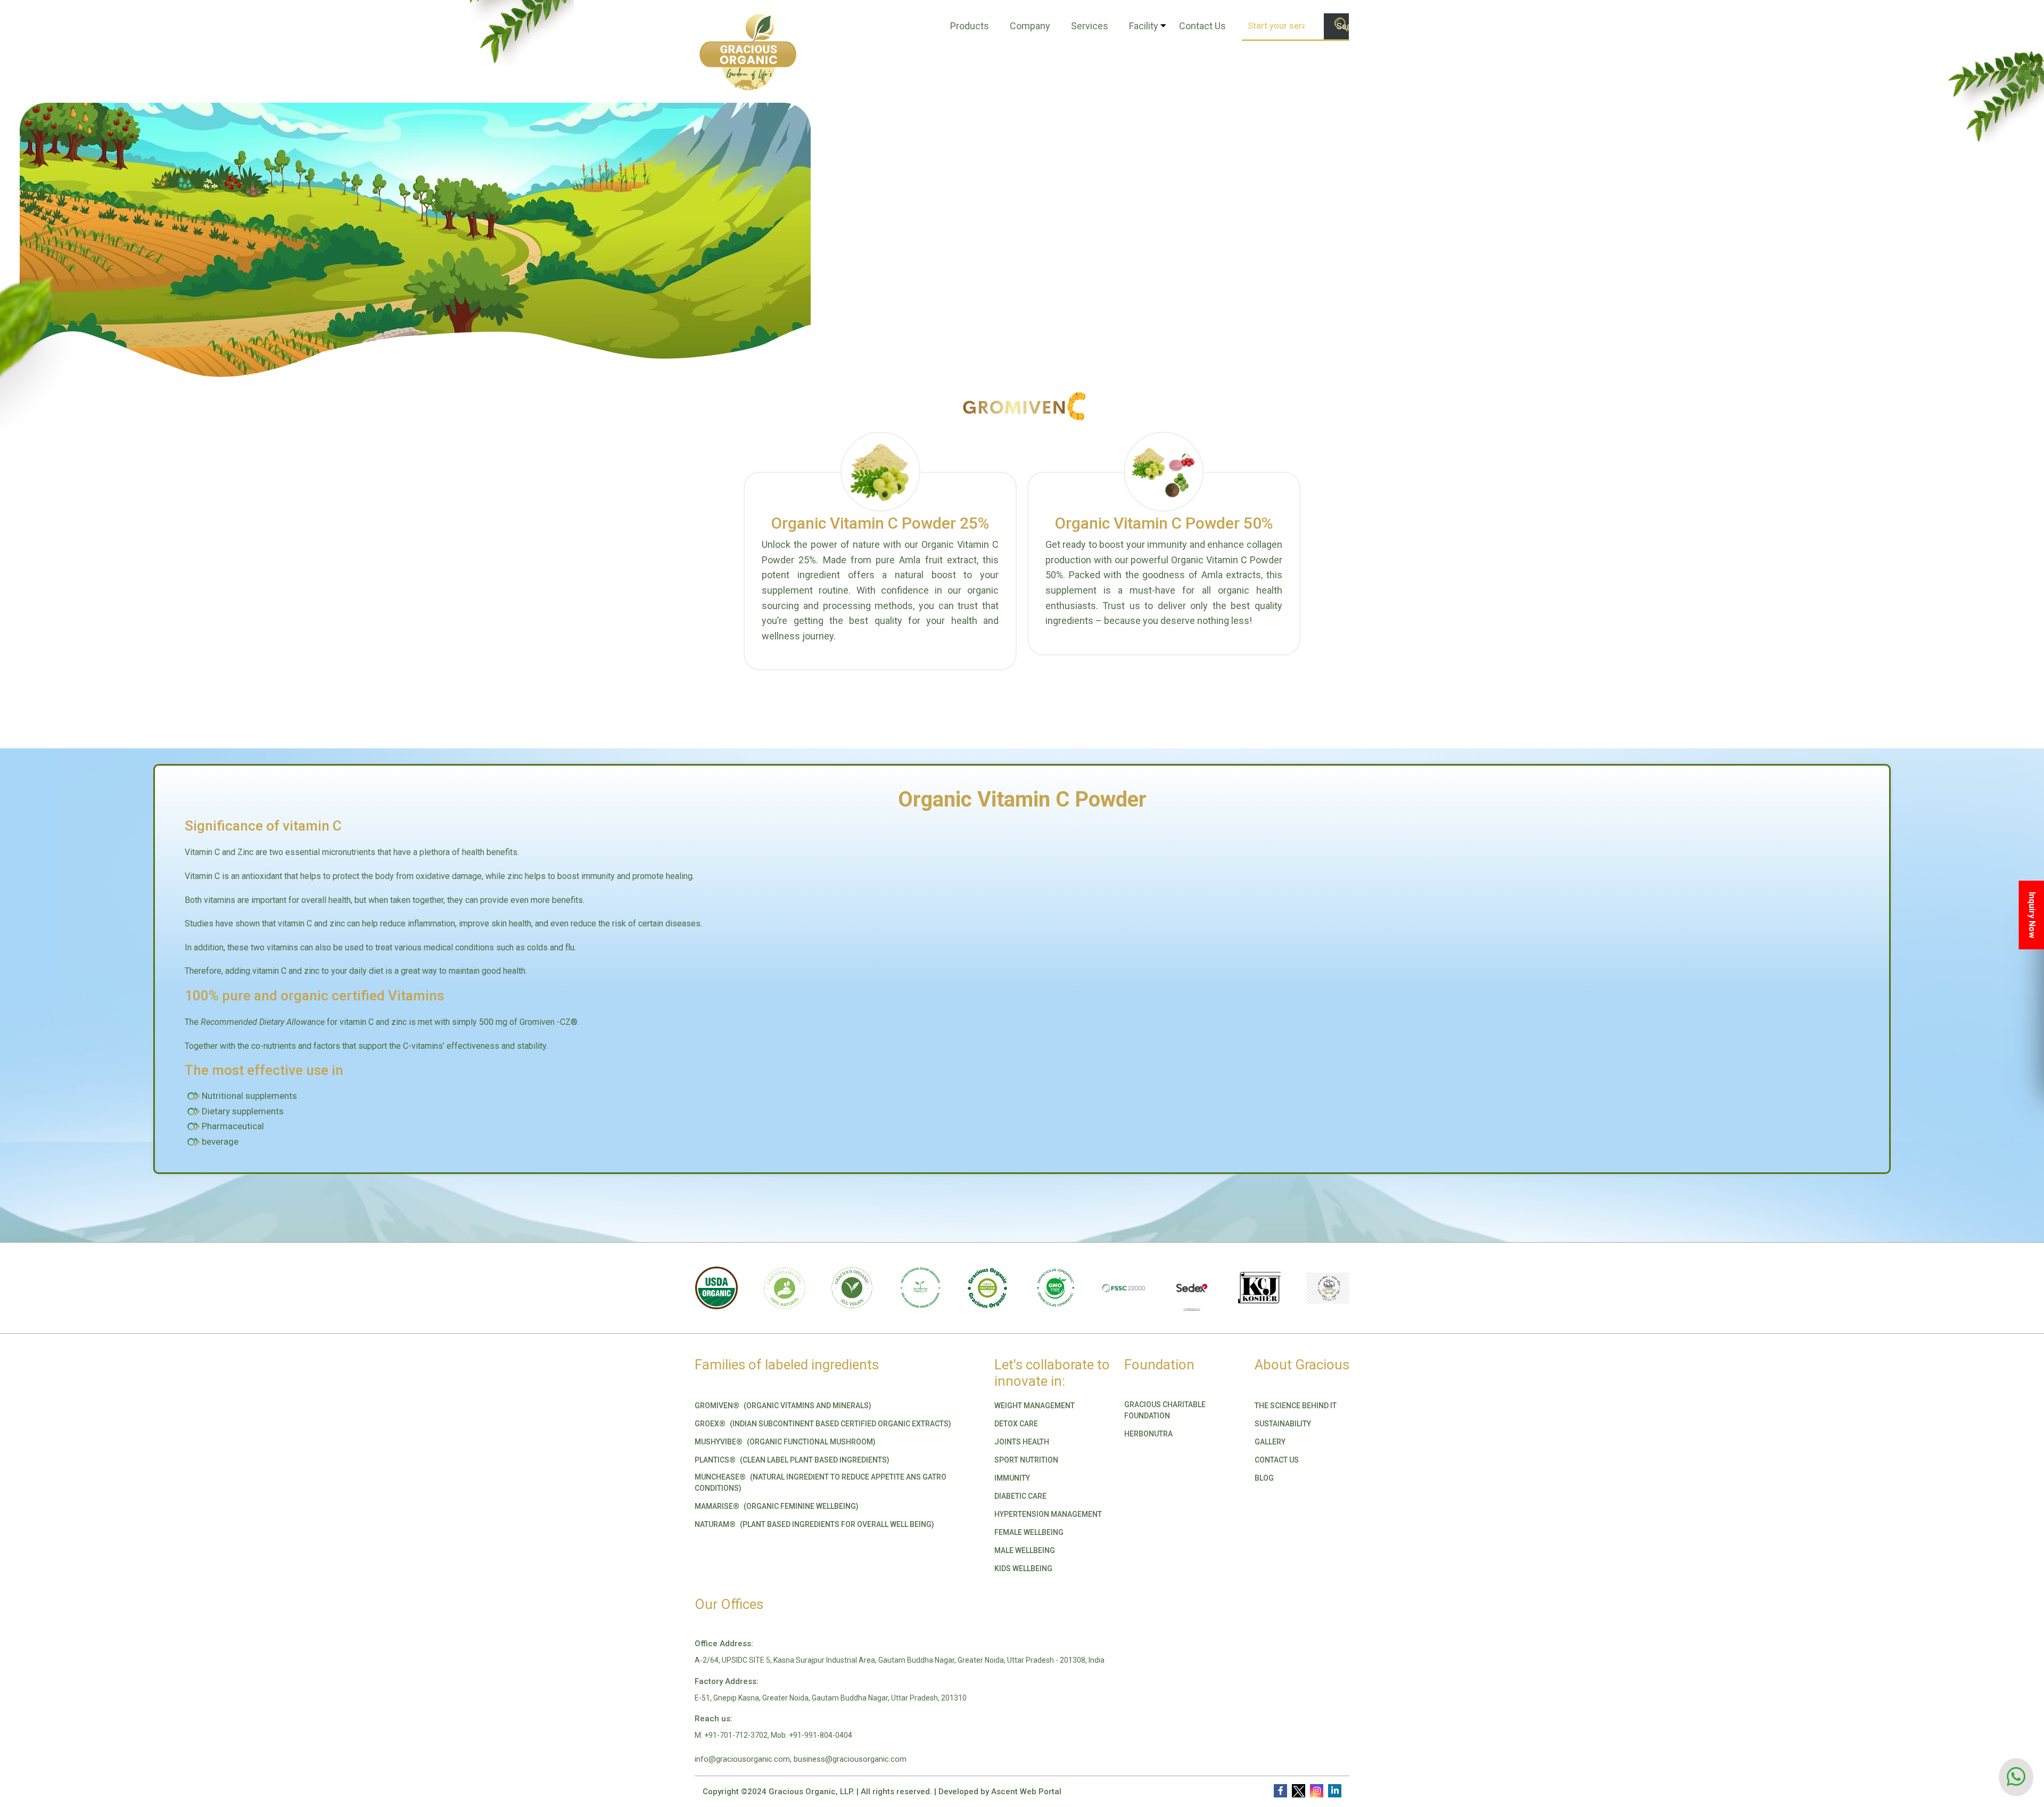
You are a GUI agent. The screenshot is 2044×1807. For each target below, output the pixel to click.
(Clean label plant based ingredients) (792, 1460)
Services (1090, 26)
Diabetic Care (1020, 1496)
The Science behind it (1296, 1406)
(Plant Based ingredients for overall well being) (814, 1524)
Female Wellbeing (1029, 1532)
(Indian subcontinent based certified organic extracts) (823, 1424)
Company (1030, 26)
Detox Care (1016, 1424)
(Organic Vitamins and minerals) (783, 1406)
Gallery (1270, 1442)
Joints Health (1022, 1442)
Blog (1264, 1478)
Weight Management (1035, 1406)
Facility (1144, 26)
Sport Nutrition (1026, 1460)
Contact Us (1202, 26)
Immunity (1012, 1478)
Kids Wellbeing (1023, 1568)
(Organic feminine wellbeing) (777, 1506)
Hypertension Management (1048, 1514)
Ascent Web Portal (1026, 1792)
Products (970, 26)
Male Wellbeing (1025, 1550)
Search (1343, 26)
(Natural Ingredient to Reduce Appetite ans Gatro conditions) (821, 1482)
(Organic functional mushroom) (785, 1442)
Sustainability (1283, 1424)
